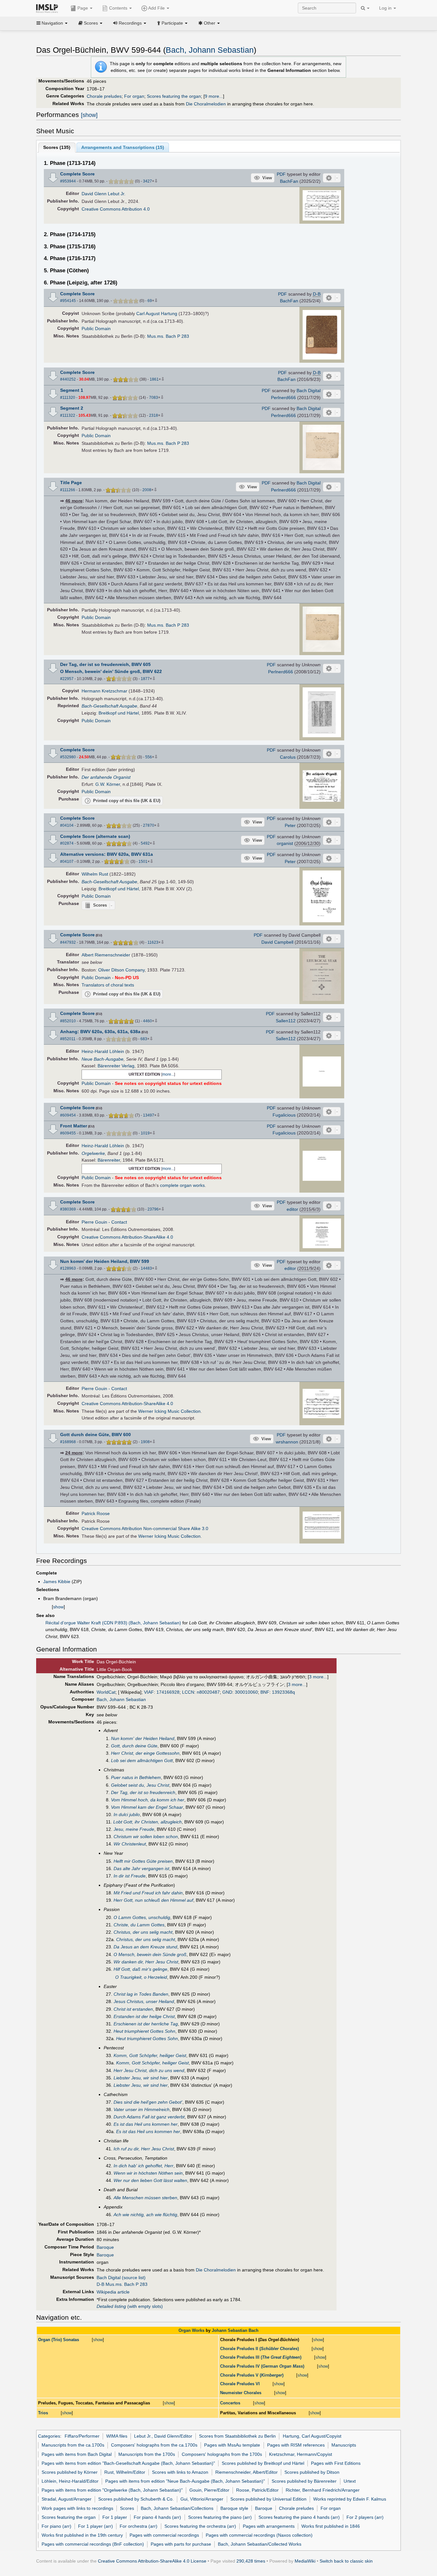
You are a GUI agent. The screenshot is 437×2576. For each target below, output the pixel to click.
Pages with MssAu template (232, 2445)
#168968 (68, 1442)
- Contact (118, 1222)
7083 (154, 398)
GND (227, 1692)
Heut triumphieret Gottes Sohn (144, 2031)
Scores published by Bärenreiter (304, 2481)
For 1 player (115, 2517)
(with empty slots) (130, 2306)
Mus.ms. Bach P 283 (168, 336)
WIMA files (117, 2436)
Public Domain (96, 329)
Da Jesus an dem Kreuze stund (145, 1947)
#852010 (68, 1021)
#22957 (67, 679)
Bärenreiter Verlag (116, 1066)
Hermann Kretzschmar (104, 691)
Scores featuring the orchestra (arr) (200, 2526)
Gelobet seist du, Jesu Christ (140, 1785)
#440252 (68, 379)
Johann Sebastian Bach (235, 2330)
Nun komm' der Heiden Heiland (143, 1738)
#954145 (68, 301)
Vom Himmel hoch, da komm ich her (148, 1800)
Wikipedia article (113, 2292)
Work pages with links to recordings (77, 2508)
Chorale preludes (104, 96)
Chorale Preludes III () (261, 2357)
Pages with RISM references (296, 2445)
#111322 (68, 415)
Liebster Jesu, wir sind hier (141, 2078)
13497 (149, 1115)
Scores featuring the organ (174, 96)
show (58, 1607)
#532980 (68, 757)
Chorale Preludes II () (259, 2349)
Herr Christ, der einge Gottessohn (145, 1753)
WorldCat (106, 1692)
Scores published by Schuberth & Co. (136, 2499)
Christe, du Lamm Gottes (139, 1925)
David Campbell (277, 942)
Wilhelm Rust (95, 874)
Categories (49, 2436)
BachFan (289, 181)
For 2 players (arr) (365, 2517)
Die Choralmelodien (206, 104)
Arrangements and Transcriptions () (123, 147)
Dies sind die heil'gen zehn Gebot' (148, 2102)
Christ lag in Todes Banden (141, 1994)
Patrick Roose (96, 1513)
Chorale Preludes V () (252, 2375)
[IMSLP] (48, 8)
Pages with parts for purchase (181, 2544)
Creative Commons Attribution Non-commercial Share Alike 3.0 (145, 1528)
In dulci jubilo (127, 1814)
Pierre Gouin (94, 1222)
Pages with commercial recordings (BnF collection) (93, 2544)
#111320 (68, 398)
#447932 (68, 942)
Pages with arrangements (269, 2526)
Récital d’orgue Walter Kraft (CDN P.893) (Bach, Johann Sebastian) (113, 1623)
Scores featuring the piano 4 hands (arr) (299, 2517)
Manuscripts (344, 2445)
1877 (145, 679)
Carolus (288, 757)
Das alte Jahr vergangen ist (141, 1868)
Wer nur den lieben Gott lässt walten (150, 2180)
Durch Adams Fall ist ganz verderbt (149, 2117)
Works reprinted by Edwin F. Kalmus (350, 2499)
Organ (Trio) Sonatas (59, 2340)
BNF (265, 1692)
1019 (145, 1133)
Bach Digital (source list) (121, 2278)
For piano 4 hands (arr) (157, 2517)
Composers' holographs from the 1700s (222, 2454)
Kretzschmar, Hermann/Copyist (301, 2454)
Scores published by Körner (70, 2472)
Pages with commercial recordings (164, 2535)
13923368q (283, 1692)
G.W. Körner (108, 784)
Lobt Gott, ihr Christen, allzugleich (147, 1822)
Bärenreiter (109, 1160)
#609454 (68, 1115)
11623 (153, 942)
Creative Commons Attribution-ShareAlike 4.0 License (152, 2561)
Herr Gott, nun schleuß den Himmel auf (153, 1900)
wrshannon (287, 1442)
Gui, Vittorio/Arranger (202, 2499)
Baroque (105, 2247)
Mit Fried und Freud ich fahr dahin (148, 1893)
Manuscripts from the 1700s (147, 2454)
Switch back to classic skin (346, 2561)
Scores (127, 2508)
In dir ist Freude (130, 1876)
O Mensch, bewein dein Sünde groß (150, 1954)
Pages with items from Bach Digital (77, 2454)
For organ (134, 96)
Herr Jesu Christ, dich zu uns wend (149, 2070)
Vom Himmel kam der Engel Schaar (147, 1807)
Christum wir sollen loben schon (146, 1837)
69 (150, 301)
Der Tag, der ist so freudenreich (143, 1792)
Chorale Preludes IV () (262, 2366)
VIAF (149, 1692)
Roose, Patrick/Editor (257, 2490)
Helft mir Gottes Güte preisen (143, 1861)
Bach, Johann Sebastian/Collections (177, 2508)
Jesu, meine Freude (134, 1829)
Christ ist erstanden (133, 2009)
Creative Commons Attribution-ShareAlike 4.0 (127, 1237)
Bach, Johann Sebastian (210, 50)
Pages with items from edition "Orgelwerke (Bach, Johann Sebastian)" (112, 2490)
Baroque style (234, 2508)
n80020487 (208, 1692)
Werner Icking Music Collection (169, 1411)
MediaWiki (305, 2561)
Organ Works (191, 2330)
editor (292, 1209)
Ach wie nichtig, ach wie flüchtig (145, 2215)
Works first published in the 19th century (82, 2535)
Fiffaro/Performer (82, 2436)
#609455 (68, 1133)
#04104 (67, 825)
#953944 (68, 181)
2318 (154, 415)
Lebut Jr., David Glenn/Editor (163, 2436)
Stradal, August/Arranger (67, 2499)
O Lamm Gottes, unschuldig (142, 1917)
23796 (153, 1209)
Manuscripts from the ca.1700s (73, 2445)
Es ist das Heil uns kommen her (146, 2124)
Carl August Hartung (157, 313)
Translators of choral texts (108, 985)
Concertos (230, 2403)
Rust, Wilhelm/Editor (125, 2472)
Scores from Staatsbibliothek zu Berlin (237, 2436)
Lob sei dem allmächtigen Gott (142, 1760)
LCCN (188, 1692)
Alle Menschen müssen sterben (145, 2198)
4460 (147, 1021)
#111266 (68, 490)
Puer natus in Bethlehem (136, 1777)
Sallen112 (286, 1021)
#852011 (68, 1039)
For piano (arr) (56, 2526)
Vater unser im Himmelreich (142, 2109)
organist (285, 843)
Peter (290, 825)
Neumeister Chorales (241, 2393)
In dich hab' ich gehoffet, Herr (143, 2166)
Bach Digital (309, 391)
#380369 (68, 1209)
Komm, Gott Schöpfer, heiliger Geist (150, 2055)
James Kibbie (57, 1582)
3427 (147, 181)
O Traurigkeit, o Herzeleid (141, 1977)
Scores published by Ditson (312, 2472)
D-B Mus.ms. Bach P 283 (122, 2284)
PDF (281, 174)
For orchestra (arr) (139, 2526)
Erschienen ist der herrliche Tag (146, 2024)
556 (149, 757)
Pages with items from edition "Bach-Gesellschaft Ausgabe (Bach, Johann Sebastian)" (128, 2463)
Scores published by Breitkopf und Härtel (263, 2463)
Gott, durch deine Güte (134, 1746)
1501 (143, 862)
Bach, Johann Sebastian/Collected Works (260, 2544)
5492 (145, 843)
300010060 (246, 1692)
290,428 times (251, 2561)
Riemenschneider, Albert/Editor (246, 2472)
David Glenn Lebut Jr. (103, 194)
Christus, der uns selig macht (143, 1932)
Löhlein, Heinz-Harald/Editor (70, 2481)
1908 (145, 1442)
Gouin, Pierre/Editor (209, 2490)
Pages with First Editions (336, 2463)
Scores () (57, 147)
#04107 (67, 862)
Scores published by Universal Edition (268, 2499)
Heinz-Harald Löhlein (103, 1051)
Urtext (350, 2481)
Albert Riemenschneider (106, 955)
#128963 (68, 1268)
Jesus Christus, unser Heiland (144, 2001)
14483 (146, 1268)
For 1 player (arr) (95, 2526)
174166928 (168, 1692)
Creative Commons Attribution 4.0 (116, 209)
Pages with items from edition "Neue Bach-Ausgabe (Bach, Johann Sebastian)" (185, 2481)
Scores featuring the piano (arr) (220, 2517)
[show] (89, 115)
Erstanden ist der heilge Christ (144, 2016)
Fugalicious (284, 1115)
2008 (147, 490)
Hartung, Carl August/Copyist (312, 2436)
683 (144, 1039)
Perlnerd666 (283, 398)
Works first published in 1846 (331, 2526)
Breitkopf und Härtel (119, 713)
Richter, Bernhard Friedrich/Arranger (323, 2490)
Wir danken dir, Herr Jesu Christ (146, 1962)
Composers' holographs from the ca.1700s (154, 2445)
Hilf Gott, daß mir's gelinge (140, 1969)
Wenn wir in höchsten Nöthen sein (148, 2173)
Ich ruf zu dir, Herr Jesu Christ (144, 2149)
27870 (149, 825)
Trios (43, 2413)
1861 (154, 379)
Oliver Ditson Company (121, 970)
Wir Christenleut (130, 1844)
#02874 (67, 843)
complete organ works (182, 1185)
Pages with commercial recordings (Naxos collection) (259, 2535)
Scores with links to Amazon (180, 2472)
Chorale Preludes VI (240, 2384)
